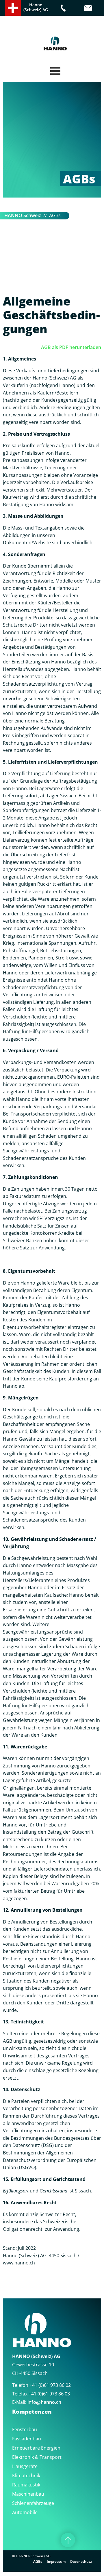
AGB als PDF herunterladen (71, 347)
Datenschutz (81, 2561)
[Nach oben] (68, 2540)
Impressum (56, 2561)
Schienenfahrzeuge (33, 2503)
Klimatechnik (26, 2476)
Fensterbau (25, 2429)
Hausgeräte (25, 2466)
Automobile (25, 2512)
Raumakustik (26, 2485)
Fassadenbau (27, 2439)
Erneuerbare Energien (36, 2448)
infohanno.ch (44, 2402)
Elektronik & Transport (37, 2457)
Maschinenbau (28, 2494)
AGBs (38, 2561)
